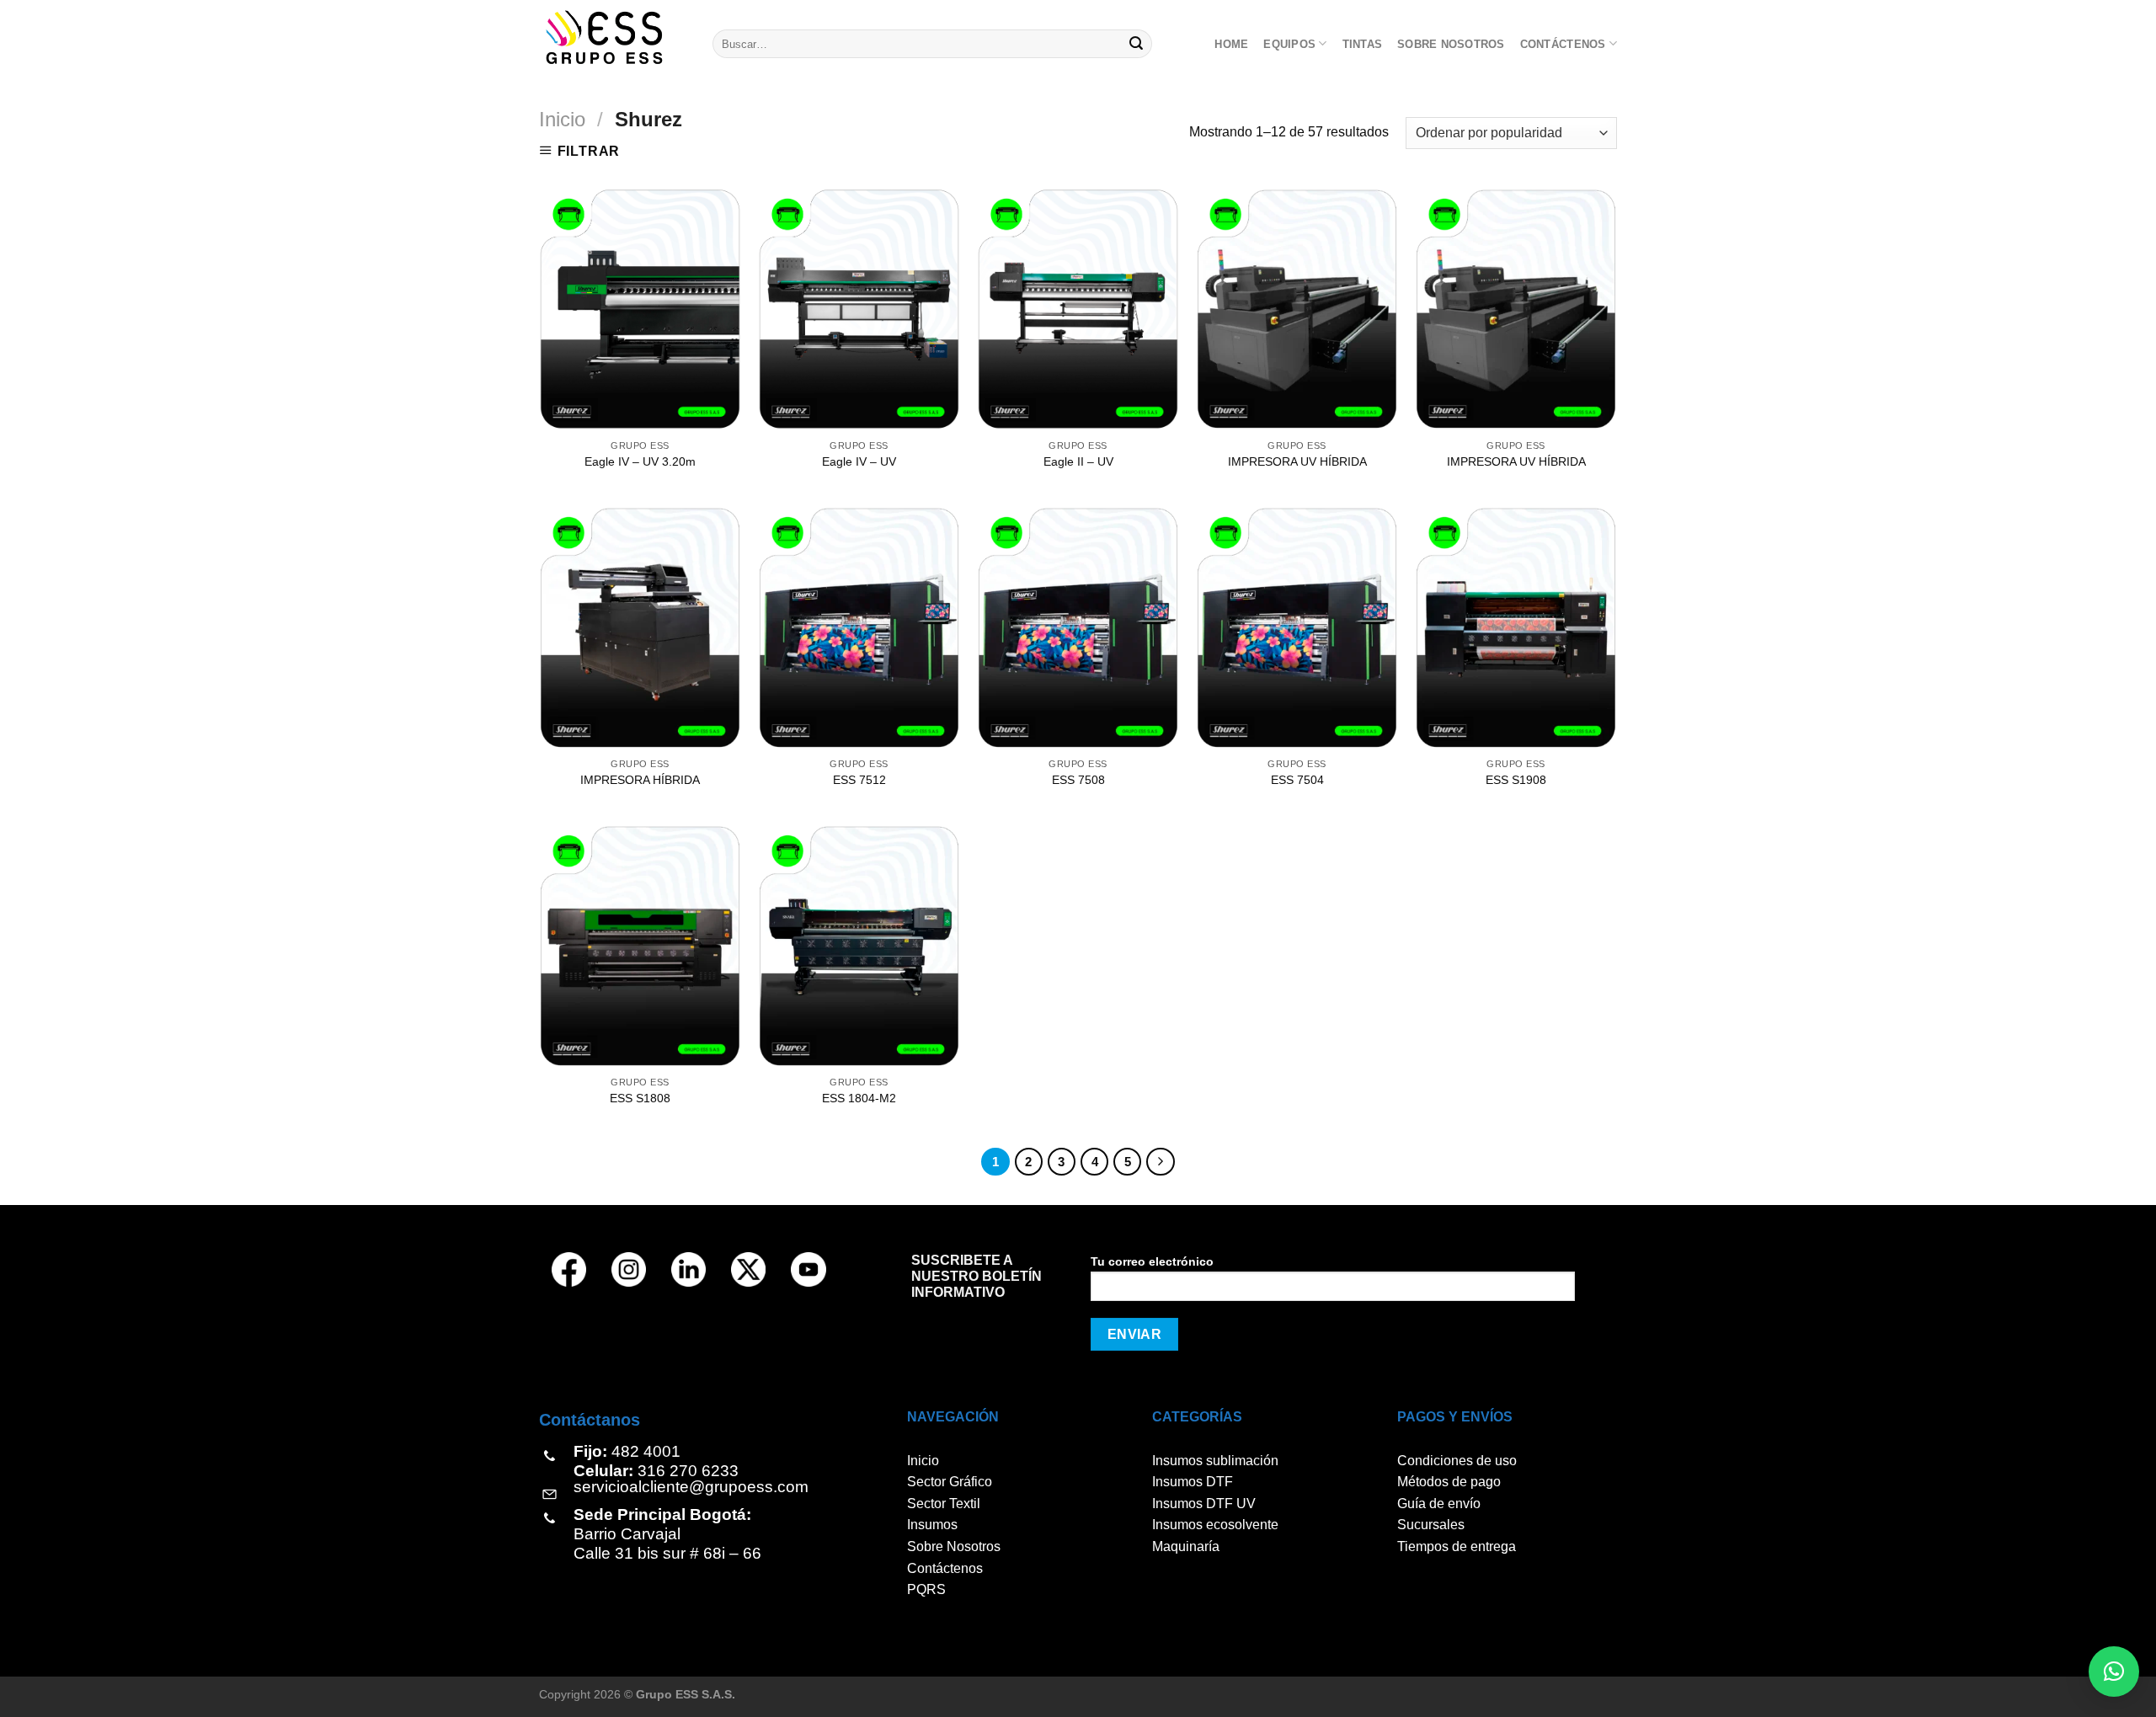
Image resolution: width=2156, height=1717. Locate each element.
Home (1231, 44)
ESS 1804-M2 (859, 1098)
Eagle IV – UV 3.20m (640, 461)
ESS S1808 (640, 1098)
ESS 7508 (1078, 780)
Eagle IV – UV (859, 461)
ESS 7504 (1297, 780)
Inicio (562, 119)
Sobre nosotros (1451, 44)
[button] (2114, 1672)
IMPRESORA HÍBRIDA (640, 780)
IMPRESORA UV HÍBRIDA (1297, 461)
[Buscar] (1137, 44)
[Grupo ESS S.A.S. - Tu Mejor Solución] (613, 37)
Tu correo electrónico (1152, 1261)
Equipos (1289, 44)
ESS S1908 (1516, 780)
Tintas (1363, 44)
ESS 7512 (859, 780)
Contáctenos (1563, 44)
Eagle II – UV (1078, 461)
